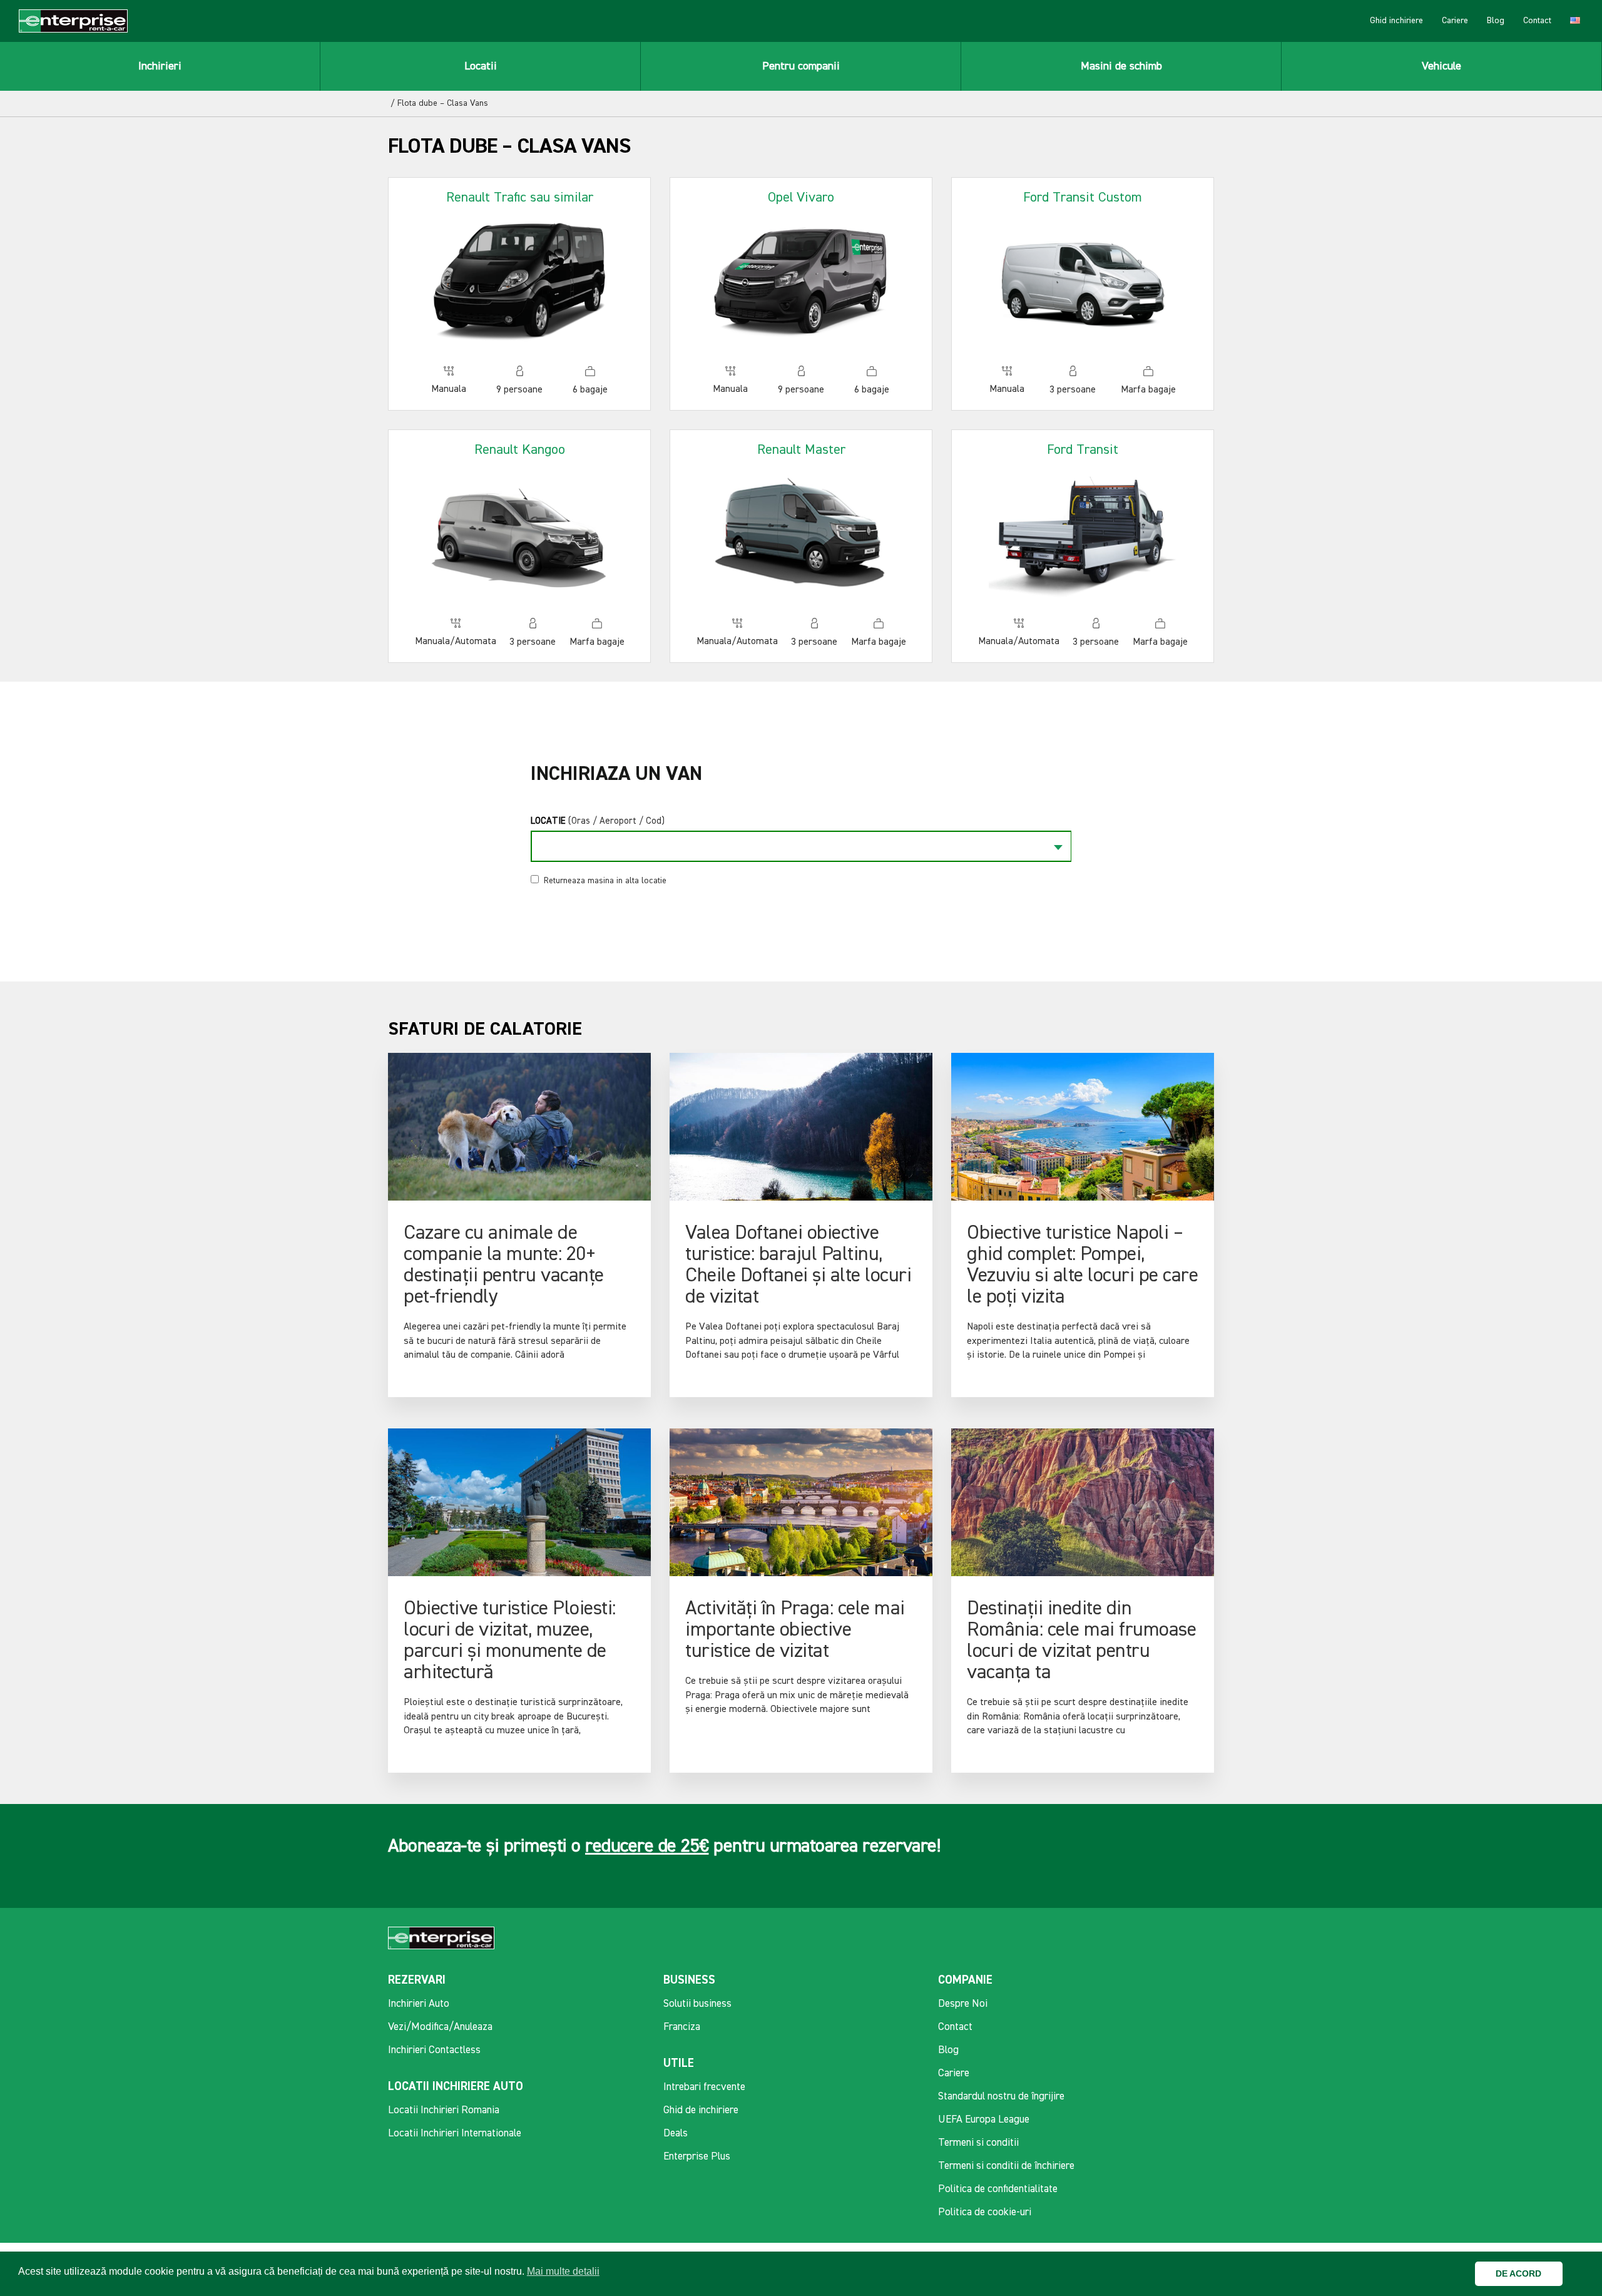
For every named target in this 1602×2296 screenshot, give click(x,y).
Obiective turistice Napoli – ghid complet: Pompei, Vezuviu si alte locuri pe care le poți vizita (1082, 1265)
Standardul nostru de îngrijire (1001, 2097)
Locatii (481, 66)
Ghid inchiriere (1396, 21)
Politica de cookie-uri (985, 2212)
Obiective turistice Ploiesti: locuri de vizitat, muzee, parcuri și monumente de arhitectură (510, 1641)
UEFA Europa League (984, 2120)
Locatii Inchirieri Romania (444, 2110)
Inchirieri (160, 66)
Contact (1537, 21)
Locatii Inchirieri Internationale (455, 2134)
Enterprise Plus (697, 2157)
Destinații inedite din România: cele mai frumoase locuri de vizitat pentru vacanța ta (1081, 1641)
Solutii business (697, 2004)
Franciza (682, 2027)
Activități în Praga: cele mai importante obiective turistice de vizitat (795, 1630)
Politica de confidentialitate (998, 2189)
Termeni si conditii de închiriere (1006, 2166)
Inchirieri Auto (419, 2004)
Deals (676, 2134)
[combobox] (801, 846)
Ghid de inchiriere (701, 2110)
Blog (1496, 21)
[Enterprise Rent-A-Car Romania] (73, 21)
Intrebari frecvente (704, 2087)
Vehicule (1441, 66)
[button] (1575, 2274)
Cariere (1455, 21)
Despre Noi (963, 2004)
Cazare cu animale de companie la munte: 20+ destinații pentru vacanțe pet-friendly (504, 1265)
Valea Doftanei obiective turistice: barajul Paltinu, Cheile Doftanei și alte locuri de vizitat (798, 1265)
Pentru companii (801, 66)
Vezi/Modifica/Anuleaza (440, 2027)
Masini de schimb (1121, 66)
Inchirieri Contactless (434, 2050)
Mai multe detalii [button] (563, 2271)
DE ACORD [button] (1518, 2273)
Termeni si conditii (978, 2143)
